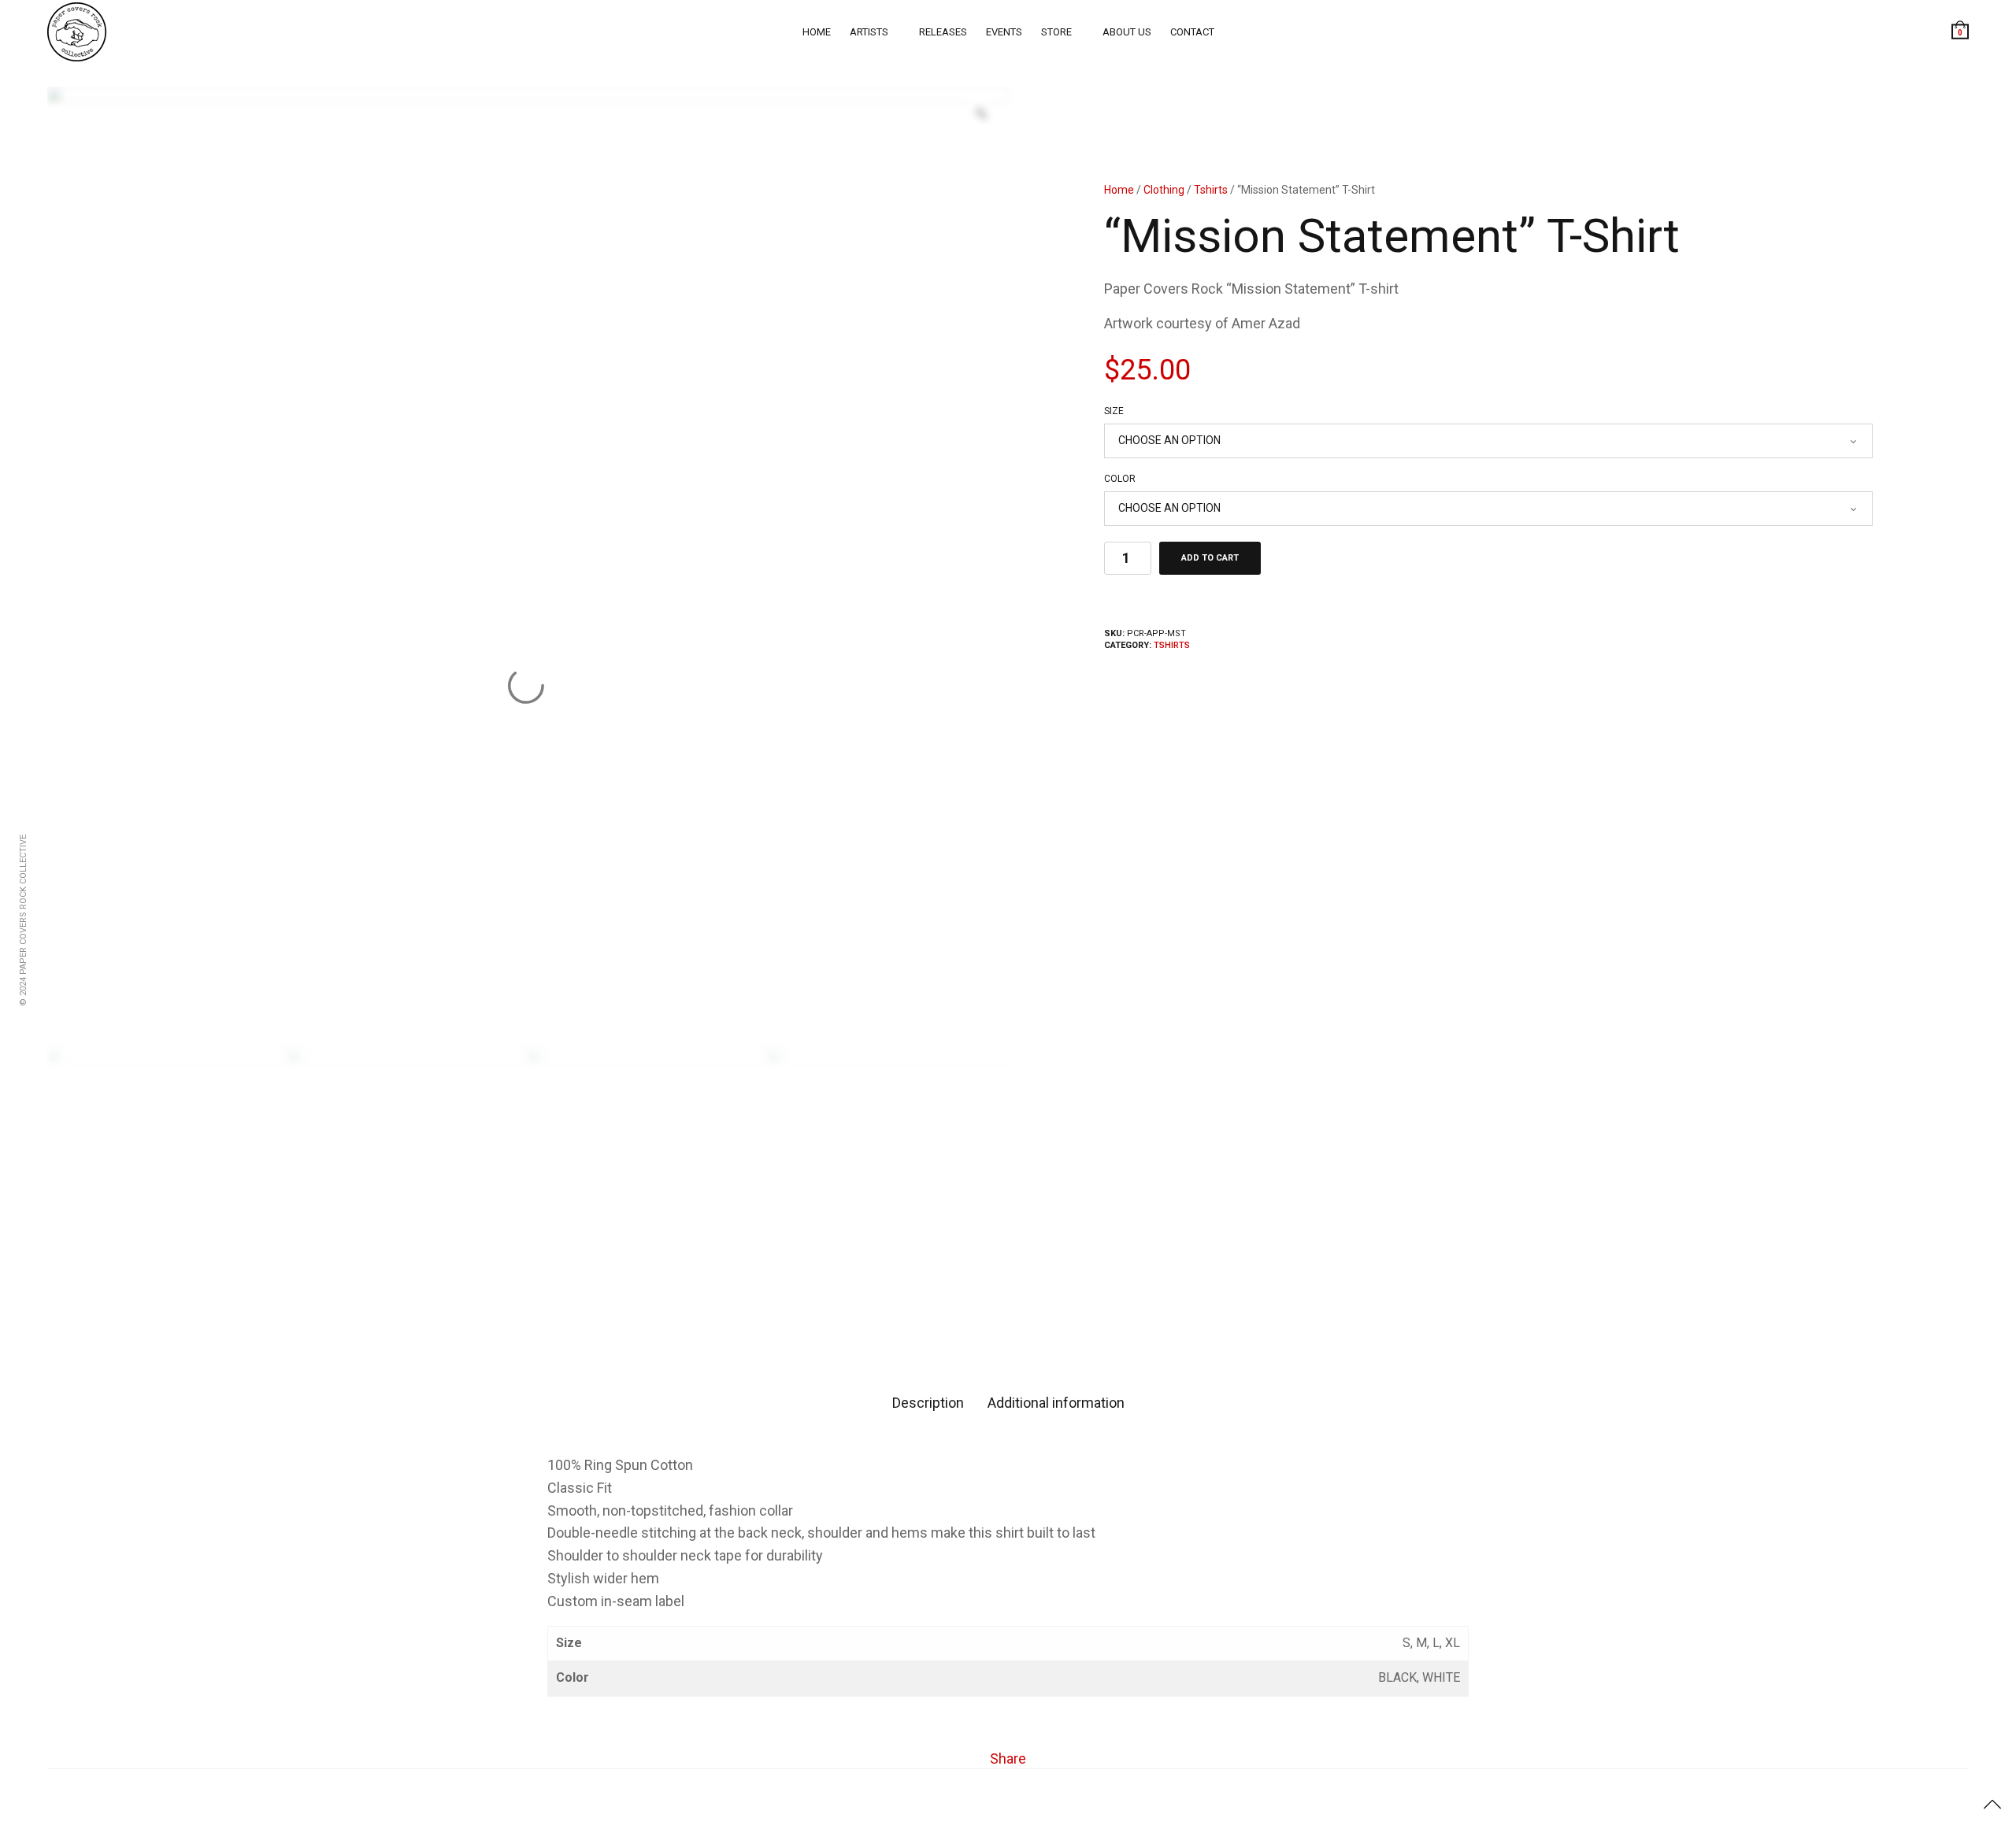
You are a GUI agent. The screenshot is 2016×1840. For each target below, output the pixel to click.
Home (1119, 190)
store (1056, 32)
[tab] (928, 1403)
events (1004, 32)
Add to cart (1210, 558)
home (817, 32)
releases (943, 32)
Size (1114, 411)
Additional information (1056, 1403)
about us (1127, 32)
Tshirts (1211, 190)
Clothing (1164, 190)
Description (928, 1403)
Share (1008, 1759)
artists (869, 32)
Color (1120, 479)
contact (1192, 32)
